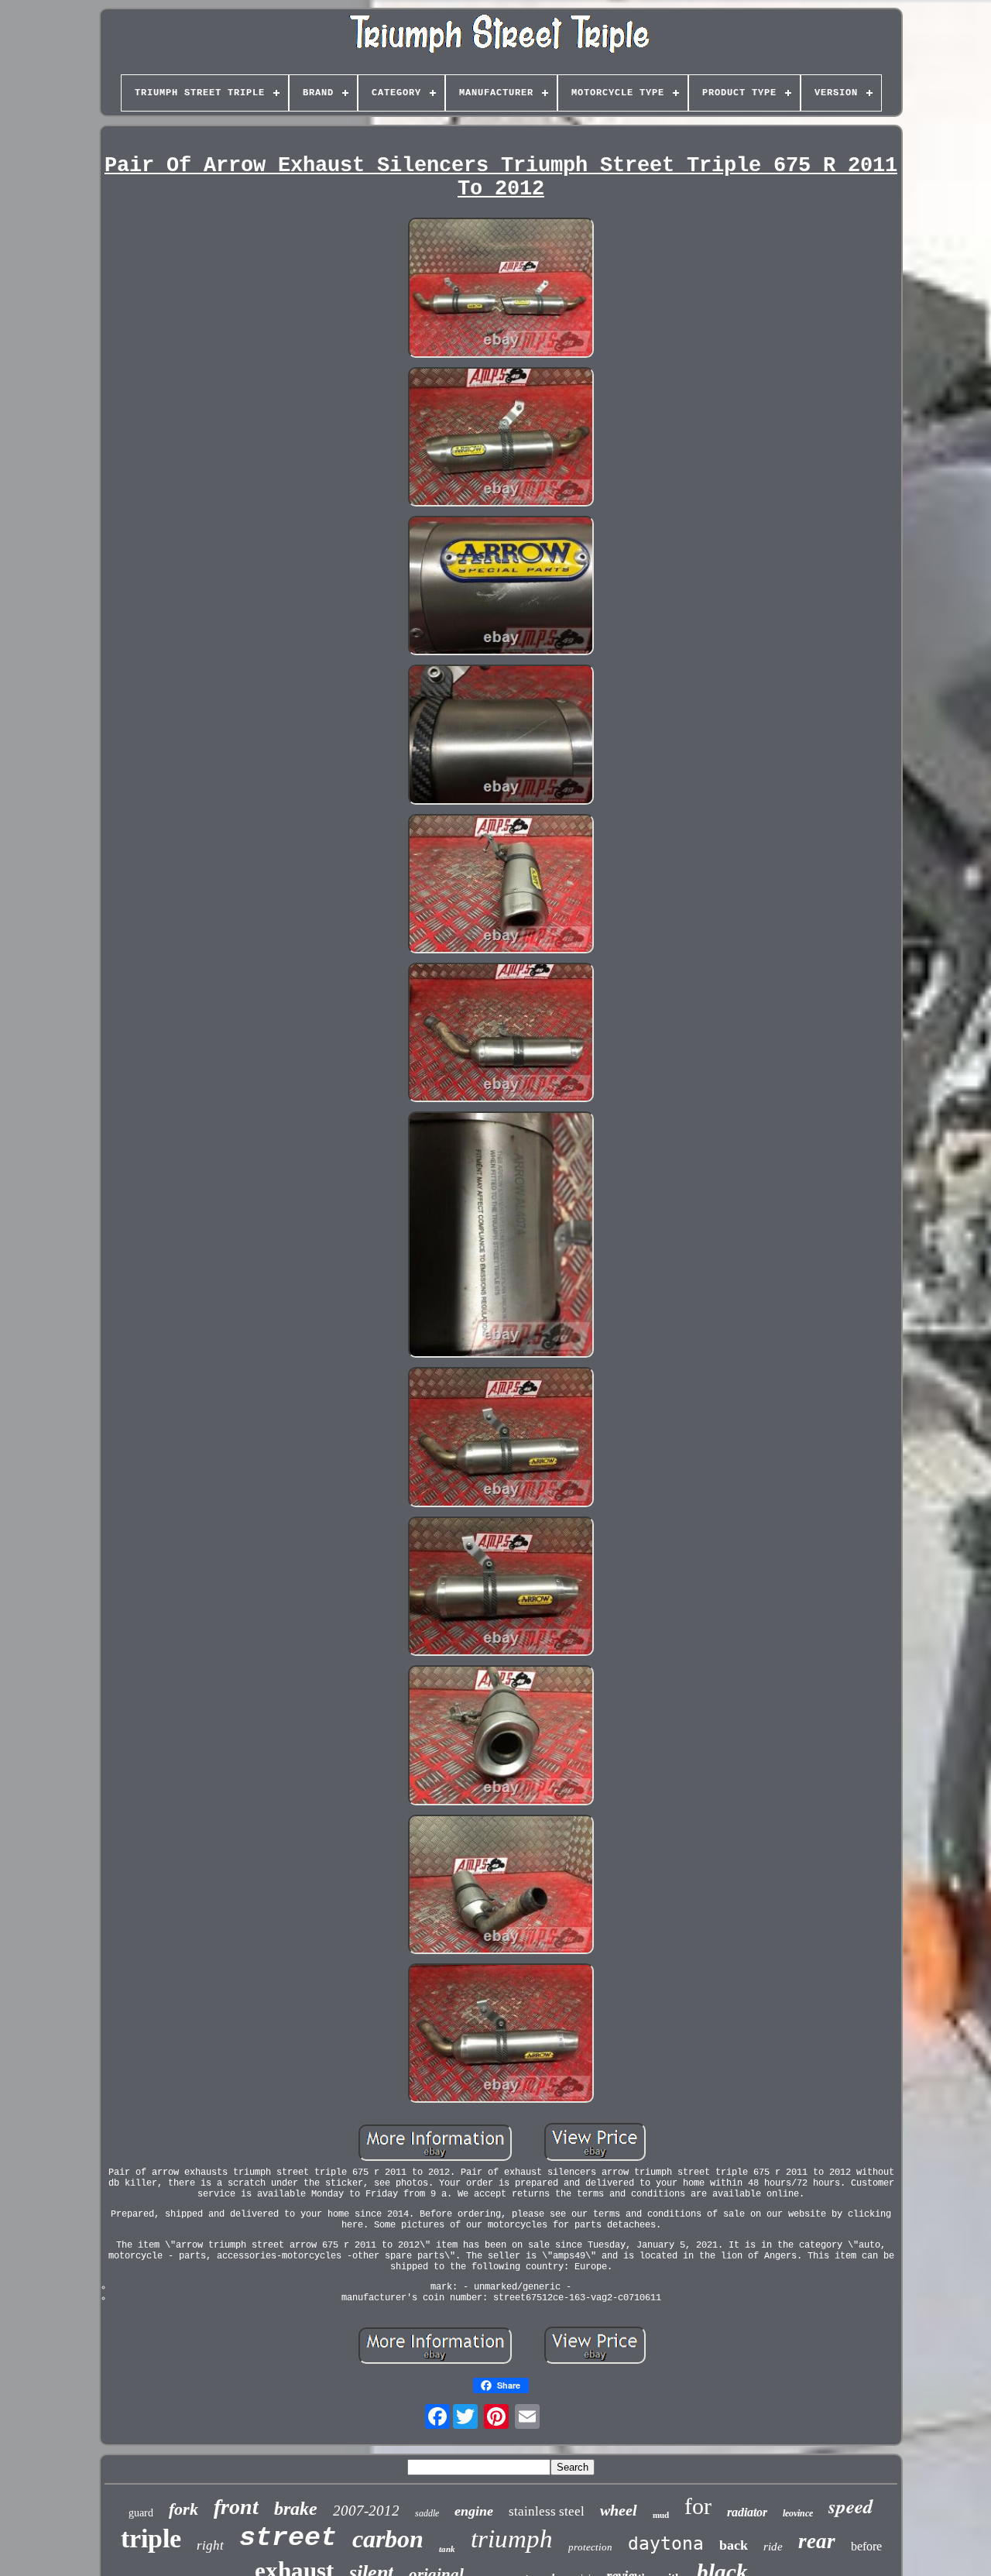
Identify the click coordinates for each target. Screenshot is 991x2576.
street (288, 2538)
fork (183, 2509)
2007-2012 (366, 2511)
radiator (747, 2512)
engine (474, 2511)
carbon (388, 2539)
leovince (798, 2513)
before (866, 2546)
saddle (427, 2513)
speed (851, 2506)
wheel (619, 2510)
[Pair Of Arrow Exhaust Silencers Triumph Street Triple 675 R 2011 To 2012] (501, 289)
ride (773, 2547)
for (698, 2506)
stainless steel (547, 2511)
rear (817, 2541)
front (236, 2507)
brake (296, 2509)
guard (141, 2513)
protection (590, 2547)
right (210, 2545)
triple (151, 2538)
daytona (666, 2543)
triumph (512, 2539)
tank (447, 2549)
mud (661, 2515)
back (734, 2545)
